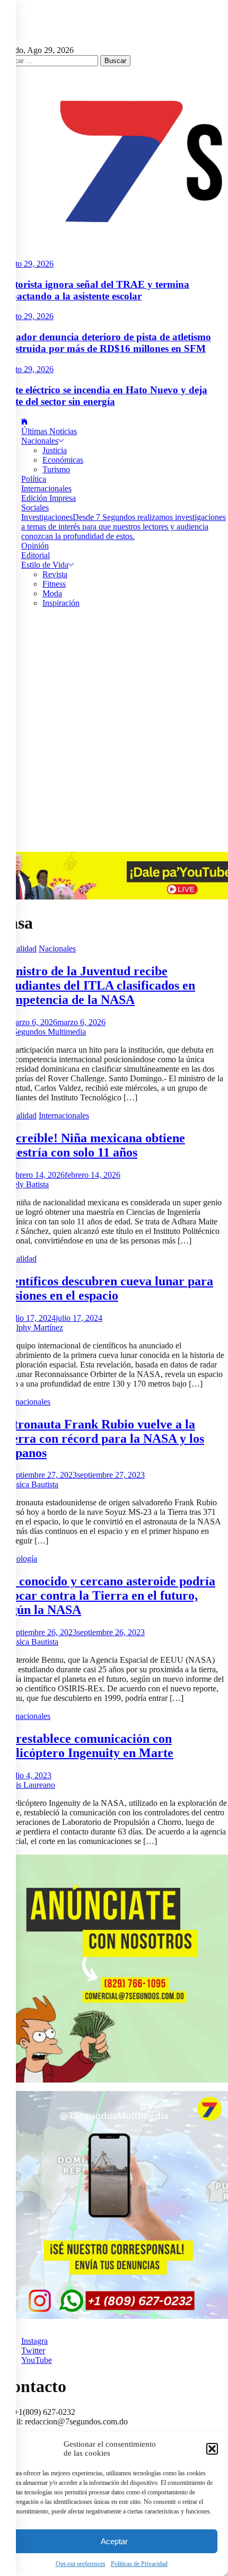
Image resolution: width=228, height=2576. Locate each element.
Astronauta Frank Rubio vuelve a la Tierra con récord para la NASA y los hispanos (102, 1439)
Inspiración (61, 603)
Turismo (56, 469)
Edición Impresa (49, 498)
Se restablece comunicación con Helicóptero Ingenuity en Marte (87, 1746)
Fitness (54, 584)
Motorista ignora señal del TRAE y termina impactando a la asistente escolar (95, 290)
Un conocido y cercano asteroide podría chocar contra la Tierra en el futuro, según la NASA (108, 1595)
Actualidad (18, 949)
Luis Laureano (31, 1785)
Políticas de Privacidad (139, 2564)
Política (34, 479)
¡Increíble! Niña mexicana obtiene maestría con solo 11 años (93, 1145)
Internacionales (46, 488)
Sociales (35, 508)
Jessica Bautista (32, 1484)
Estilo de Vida (45, 565)
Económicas (63, 460)
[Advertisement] (114, 733)
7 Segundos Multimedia (46, 1032)
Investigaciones (124, 527)
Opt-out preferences (81, 2564)
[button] (212, 2449)
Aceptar (114, 2541)
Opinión (35, 546)
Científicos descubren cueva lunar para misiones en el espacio (107, 1288)
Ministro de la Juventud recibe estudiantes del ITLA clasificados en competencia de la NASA (98, 985)
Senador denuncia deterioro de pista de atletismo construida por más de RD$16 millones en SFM (106, 343)
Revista (55, 574)
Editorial (36, 555)
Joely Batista (28, 1184)
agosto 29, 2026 (27, 264)
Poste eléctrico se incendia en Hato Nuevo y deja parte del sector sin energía (104, 396)
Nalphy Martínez (35, 1327)
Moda (52, 593)
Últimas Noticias (49, 431)
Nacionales (40, 441)
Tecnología (19, 1559)
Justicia (55, 450)
